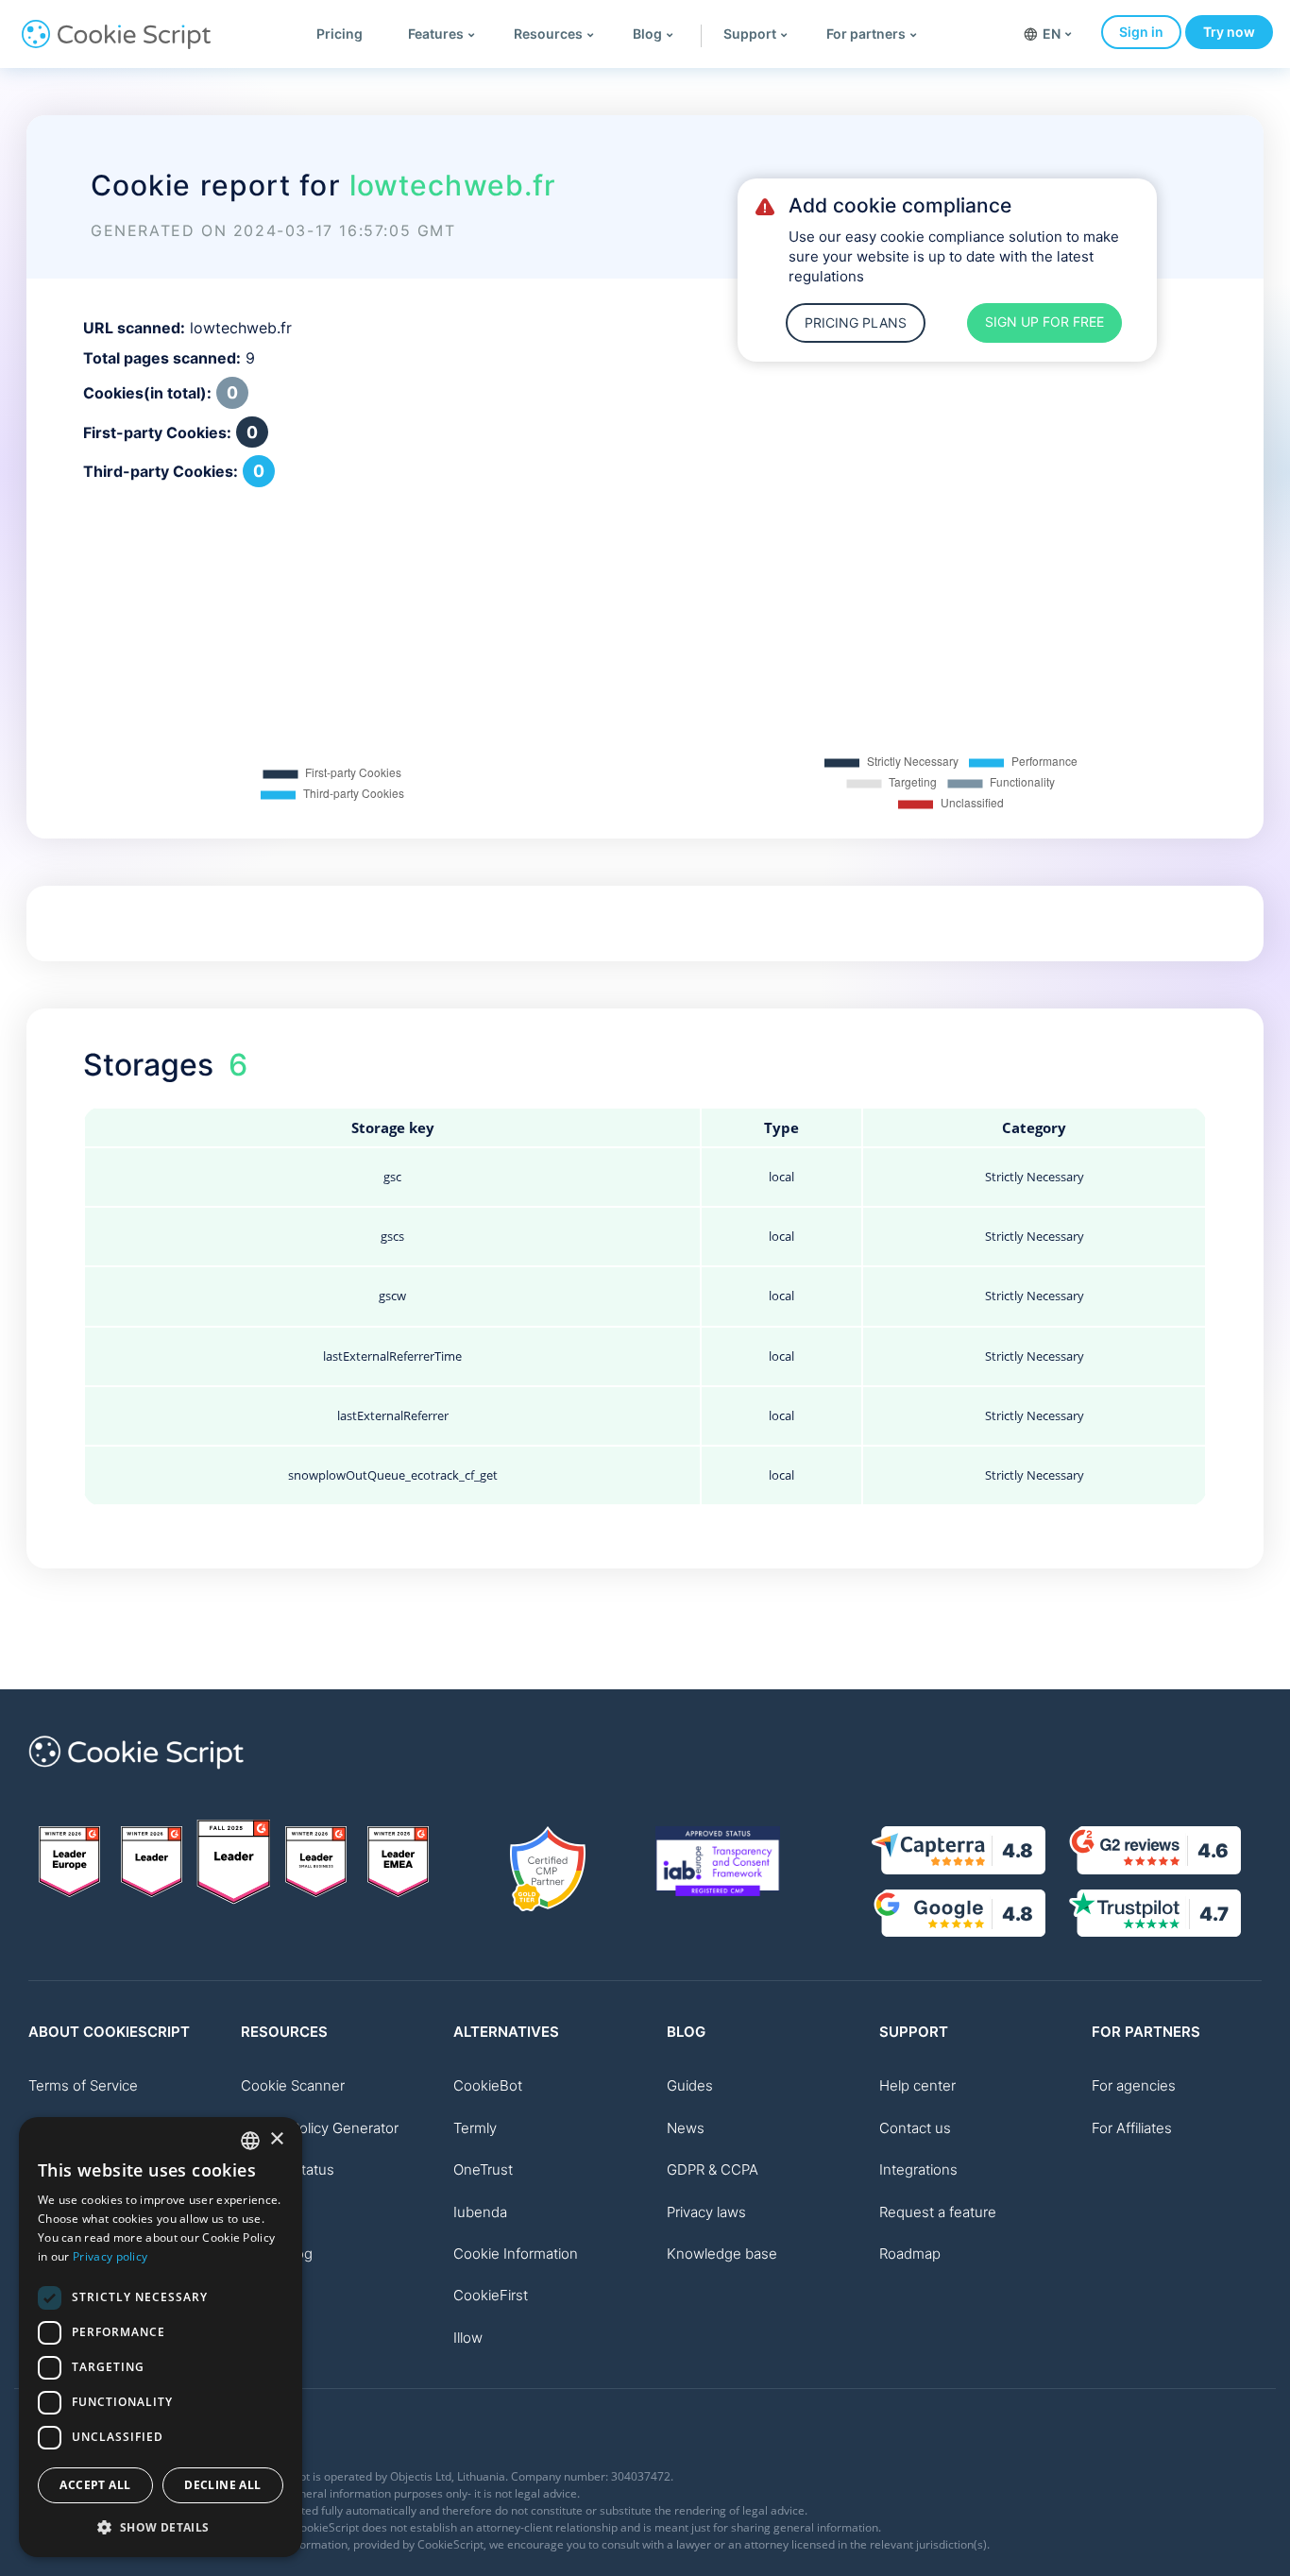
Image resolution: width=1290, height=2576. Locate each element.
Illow (468, 2338)
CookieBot (488, 2085)
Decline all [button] (222, 2485)
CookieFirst (491, 2295)
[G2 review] (69, 1862)
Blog (647, 34)
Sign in (1141, 32)
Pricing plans (856, 322)
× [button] (276, 2139)
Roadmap (910, 2254)
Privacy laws (706, 2212)
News (686, 2128)
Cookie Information (516, 2254)
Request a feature (938, 2212)
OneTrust (483, 2169)
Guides (690, 2085)
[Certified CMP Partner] (548, 1869)
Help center (917, 2085)
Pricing (339, 34)
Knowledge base (722, 2254)
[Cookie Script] (116, 44)
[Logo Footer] (136, 1779)
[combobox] (250, 2141)
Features (436, 34)
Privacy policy (110, 2256)
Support (750, 34)
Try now (1229, 32)
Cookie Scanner (293, 2085)
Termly (475, 2128)
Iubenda (480, 2212)
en (1052, 34)
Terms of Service (83, 2085)
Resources (548, 34)
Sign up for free (1044, 322)
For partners (866, 34)
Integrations (918, 2169)
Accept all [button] (95, 2485)
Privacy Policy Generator (320, 2128)
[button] (161, 2527)
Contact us (915, 2128)
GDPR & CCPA (713, 2169)
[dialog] (161, 2337)
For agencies (1134, 2085)
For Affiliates (1132, 2128)
